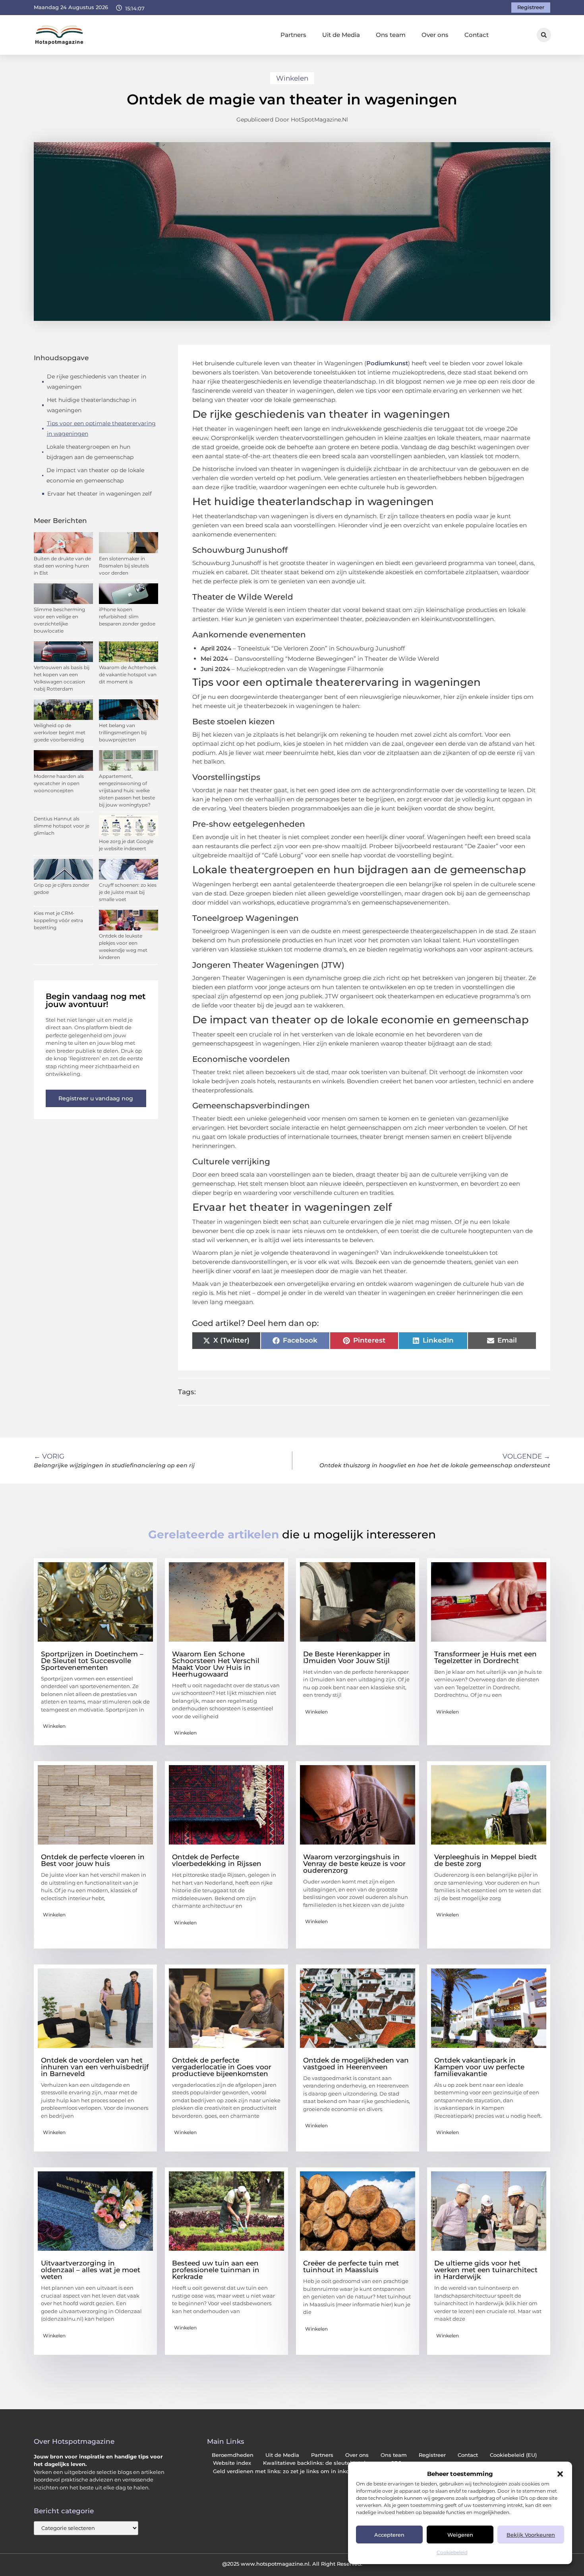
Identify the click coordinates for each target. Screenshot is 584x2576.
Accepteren (389, 2535)
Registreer (432, 2455)
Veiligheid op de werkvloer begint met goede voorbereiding (60, 732)
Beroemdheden (233, 2455)
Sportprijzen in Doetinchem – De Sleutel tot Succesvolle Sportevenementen (92, 1661)
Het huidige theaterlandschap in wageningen (92, 405)
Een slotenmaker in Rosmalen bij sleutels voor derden (124, 566)
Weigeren (460, 2535)
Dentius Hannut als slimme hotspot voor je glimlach (62, 826)
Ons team (391, 35)
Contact (477, 35)
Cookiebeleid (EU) (513, 2455)
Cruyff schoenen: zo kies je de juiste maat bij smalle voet (128, 892)
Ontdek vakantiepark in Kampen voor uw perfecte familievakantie (479, 2067)
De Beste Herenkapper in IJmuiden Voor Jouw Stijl (347, 1657)
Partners (293, 35)
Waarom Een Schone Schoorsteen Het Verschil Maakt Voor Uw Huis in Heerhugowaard (216, 1664)
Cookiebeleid (452, 2552)
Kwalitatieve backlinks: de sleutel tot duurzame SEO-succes (342, 2463)
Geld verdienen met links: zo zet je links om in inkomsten (290, 2471)
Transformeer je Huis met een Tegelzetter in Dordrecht (485, 1657)
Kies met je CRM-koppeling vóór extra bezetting (58, 920)
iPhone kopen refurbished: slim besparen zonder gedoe (127, 617)
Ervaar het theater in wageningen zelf (100, 494)
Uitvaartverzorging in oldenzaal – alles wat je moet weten (91, 2270)
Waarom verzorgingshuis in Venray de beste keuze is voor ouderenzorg (354, 1864)
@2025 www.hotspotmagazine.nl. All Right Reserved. (292, 2564)
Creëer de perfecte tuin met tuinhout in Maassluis (351, 2266)
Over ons (435, 35)
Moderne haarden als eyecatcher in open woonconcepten (59, 783)
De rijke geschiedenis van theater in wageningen (97, 382)
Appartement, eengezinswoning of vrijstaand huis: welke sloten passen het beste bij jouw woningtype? (127, 790)
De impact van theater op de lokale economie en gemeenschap (95, 475)
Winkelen (292, 78)
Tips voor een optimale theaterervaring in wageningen (101, 428)
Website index (232, 2463)
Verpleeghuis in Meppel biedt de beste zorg (485, 1860)
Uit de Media (341, 35)
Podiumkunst (387, 363)
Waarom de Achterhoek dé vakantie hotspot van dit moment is (128, 674)
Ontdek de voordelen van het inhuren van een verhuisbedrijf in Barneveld (95, 2067)
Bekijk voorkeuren (531, 2535)
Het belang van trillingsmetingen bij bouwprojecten (123, 732)
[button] (560, 2474)
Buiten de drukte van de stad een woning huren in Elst (62, 566)
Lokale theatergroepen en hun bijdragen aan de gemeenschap (90, 452)
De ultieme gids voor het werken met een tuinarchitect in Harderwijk (486, 2270)
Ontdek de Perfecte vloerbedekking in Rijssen (217, 1860)
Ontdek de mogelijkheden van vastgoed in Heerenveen (356, 2064)
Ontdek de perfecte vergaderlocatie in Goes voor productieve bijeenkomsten (222, 2067)
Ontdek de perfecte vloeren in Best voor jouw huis (93, 1860)
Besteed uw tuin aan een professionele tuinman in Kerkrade (216, 2270)
